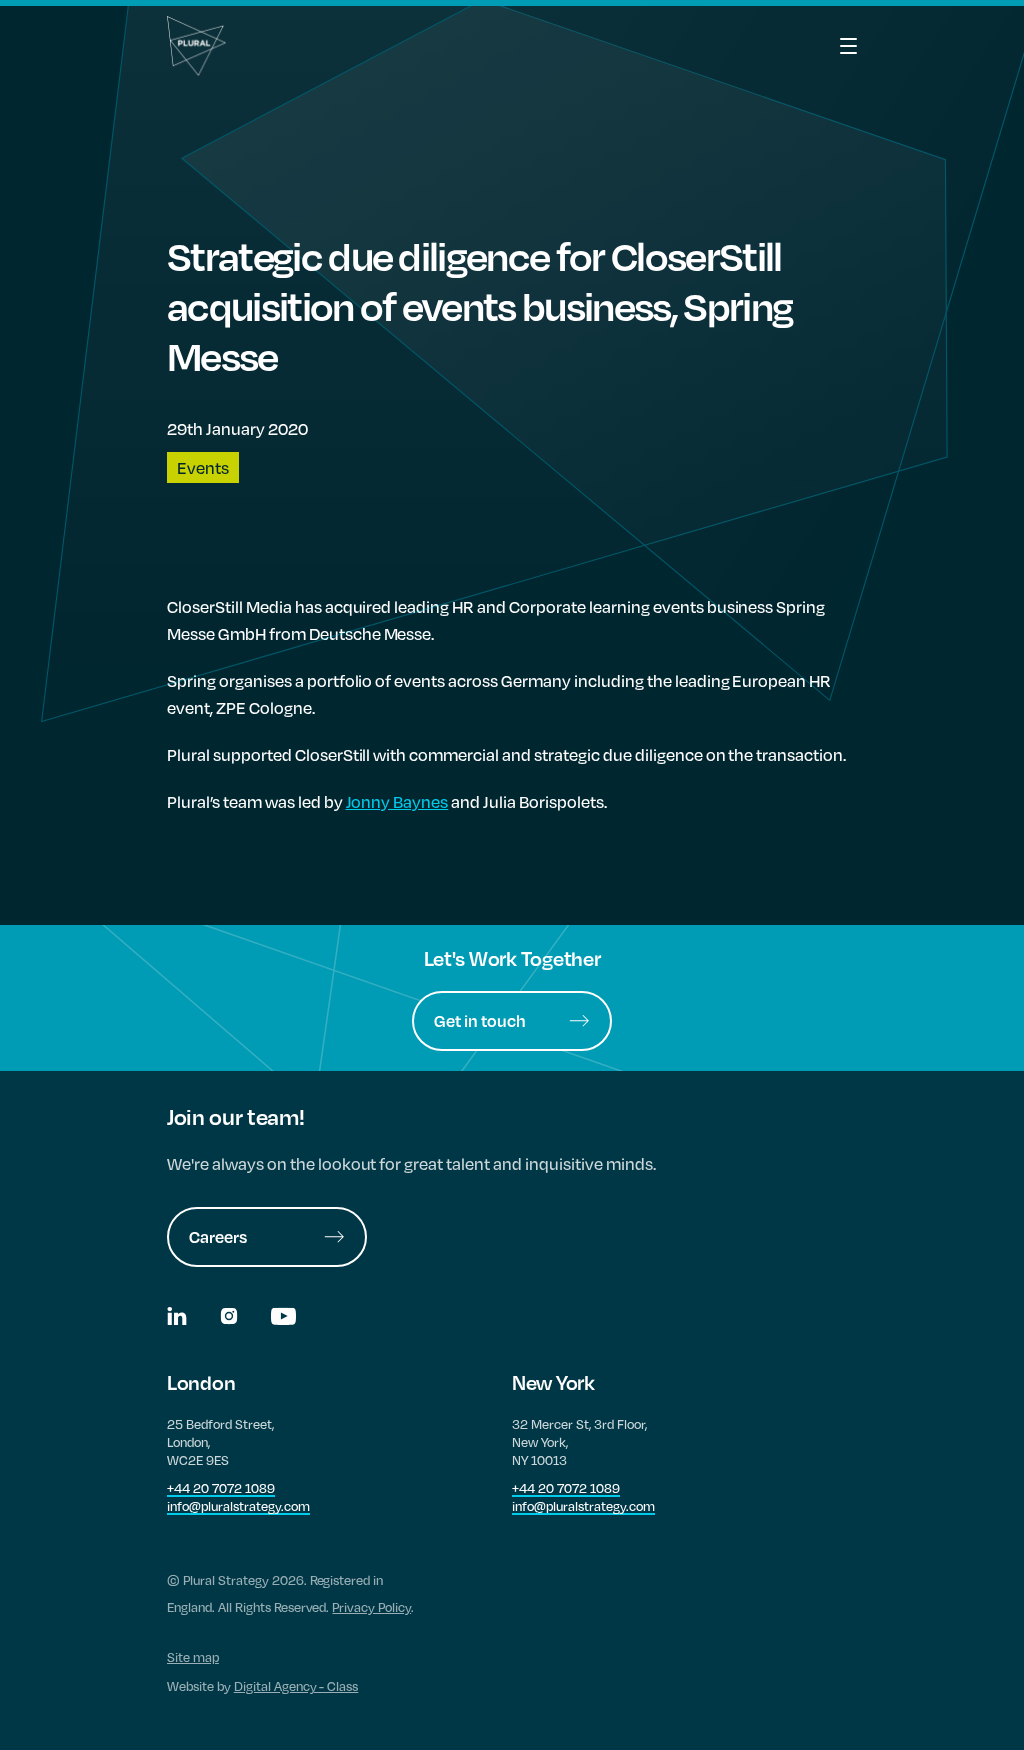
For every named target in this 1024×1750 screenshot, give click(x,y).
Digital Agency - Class (296, 1686)
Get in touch (480, 1020)
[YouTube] (283, 1318)
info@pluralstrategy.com (238, 1506)
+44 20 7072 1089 (221, 1488)
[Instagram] (230, 1318)
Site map (193, 1657)
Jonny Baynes (397, 801)
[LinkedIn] (178, 1318)
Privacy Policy (371, 1607)
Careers (218, 1236)
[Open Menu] (827, 46)
